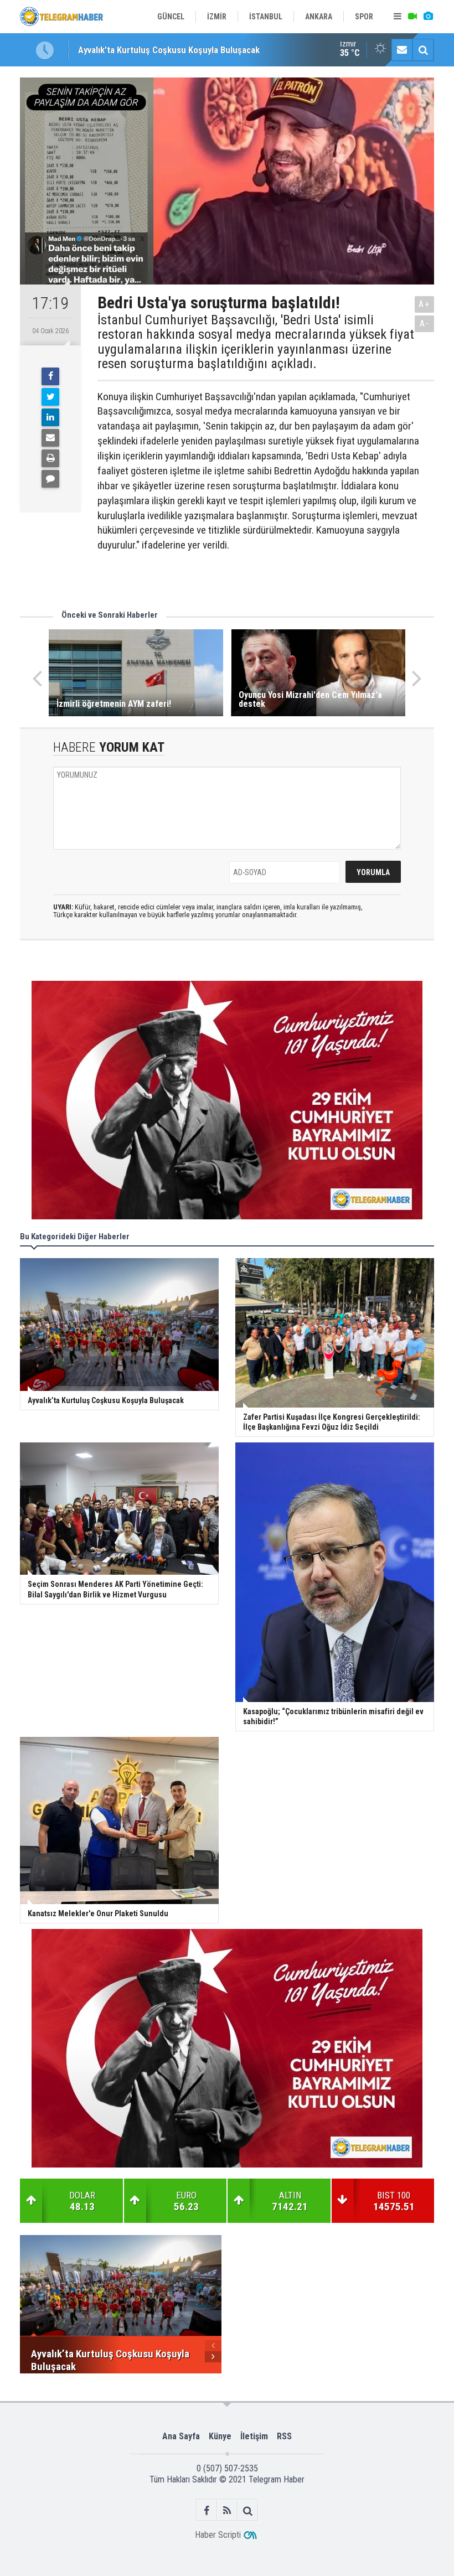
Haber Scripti (218, 2535)
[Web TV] (412, 17)
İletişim (254, 2436)
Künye (220, 2436)
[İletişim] (402, 50)
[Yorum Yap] (50, 479)
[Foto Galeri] (428, 17)
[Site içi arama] (423, 50)
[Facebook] (50, 376)
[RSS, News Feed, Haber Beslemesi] (227, 2510)
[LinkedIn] (50, 417)
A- (425, 324)
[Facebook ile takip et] (207, 2510)
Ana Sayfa (181, 2436)
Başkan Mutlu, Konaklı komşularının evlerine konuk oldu (185, 50)
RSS (284, 2436)
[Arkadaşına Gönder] (50, 438)
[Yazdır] (50, 458)
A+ (424, 304)
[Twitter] (50, 397)
